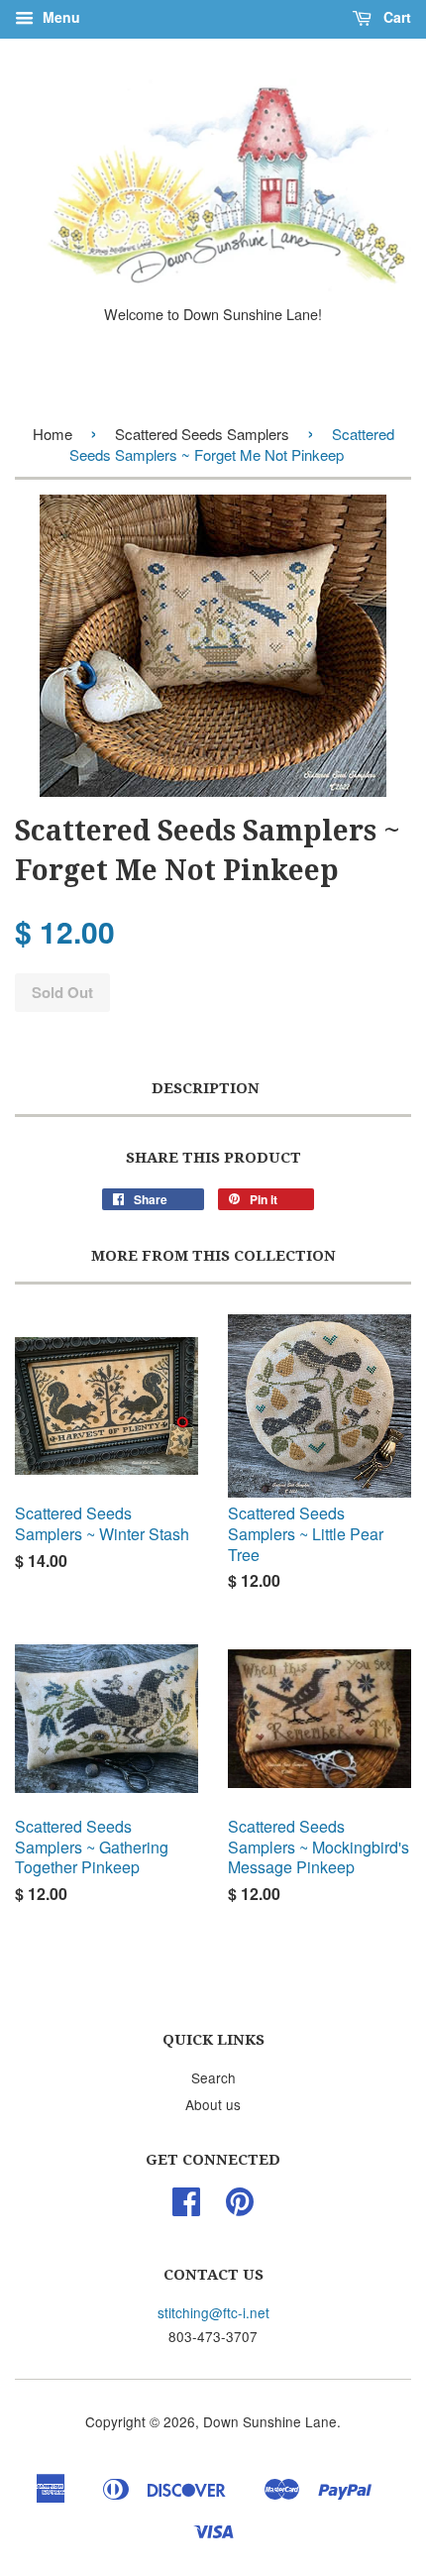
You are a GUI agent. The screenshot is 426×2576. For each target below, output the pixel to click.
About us (213, 2104)
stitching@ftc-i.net (213, 2312)
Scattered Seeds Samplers (202, 434)
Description (206, 1088)
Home (53, 434)
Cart (395, 17)
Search (213, 2077)
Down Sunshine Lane (270, 2421)
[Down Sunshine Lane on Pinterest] (240, 2207)
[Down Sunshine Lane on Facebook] (186, 2207)
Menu (59, 17)
